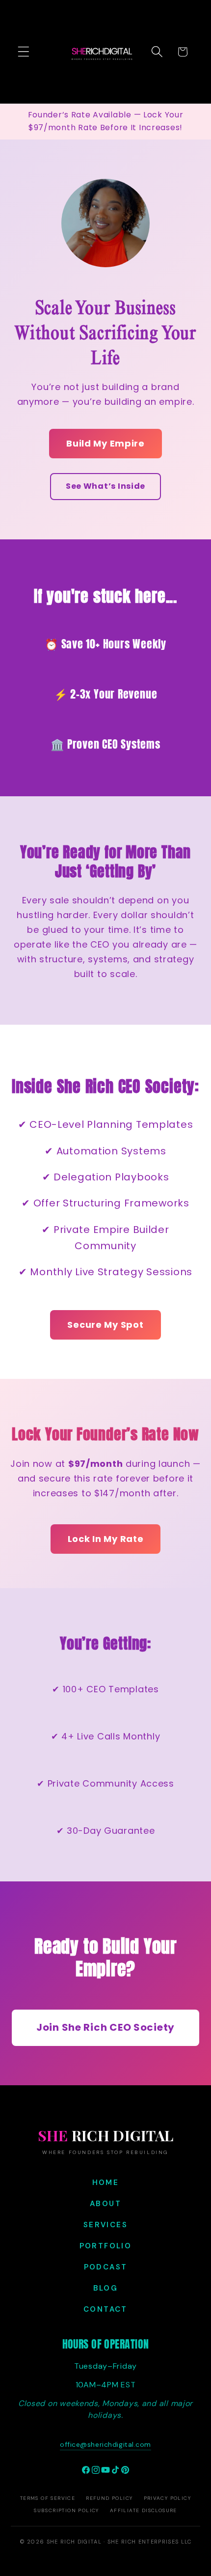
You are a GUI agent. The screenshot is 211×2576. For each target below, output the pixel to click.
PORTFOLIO (106, 2246)
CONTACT (105, 2309)
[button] (24, 52)
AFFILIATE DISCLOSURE (144, 2510)
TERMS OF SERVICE (48, 2498)
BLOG (106, 2288)
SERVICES (105, 2225)
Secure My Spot (105, 1325)
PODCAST (106, 2267)
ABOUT (105, 2204)
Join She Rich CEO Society (105, 2027)
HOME (106, 2183)
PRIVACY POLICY (168, 2498)
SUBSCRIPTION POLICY (66, 2510)
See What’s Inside (105, 486)
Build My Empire (105, 443)
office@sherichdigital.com (105, 2444)
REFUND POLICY (109, 2498)
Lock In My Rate (106, 1539)
